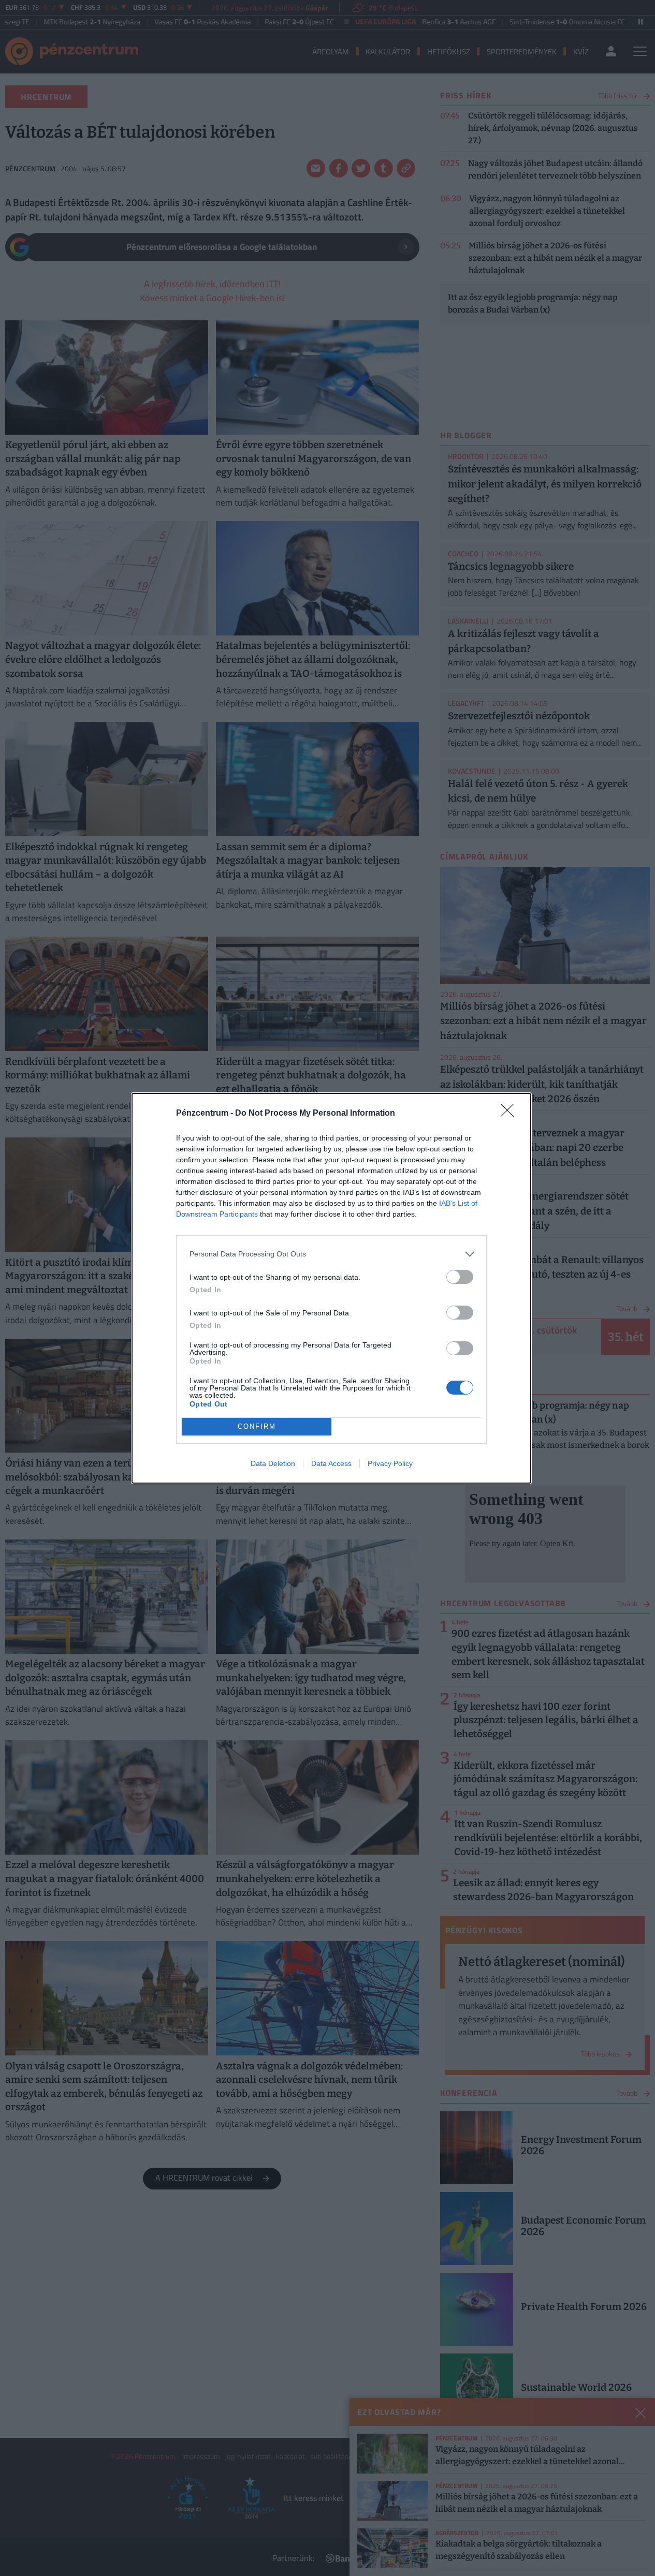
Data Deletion (273, 1463)
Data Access (331, 1463)
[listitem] (331, 1254)
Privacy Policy (390, 1463)
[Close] (511, 1114)
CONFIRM (257, 1426)
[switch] (460, 1277)
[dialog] (331, 1288)
